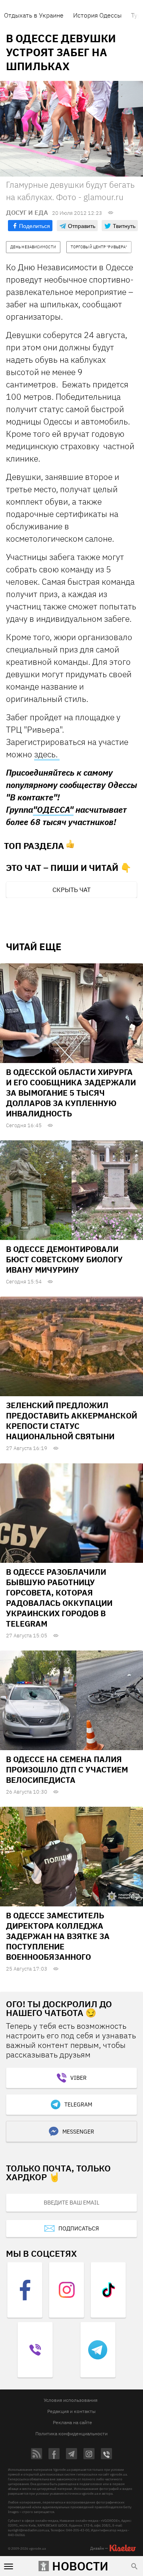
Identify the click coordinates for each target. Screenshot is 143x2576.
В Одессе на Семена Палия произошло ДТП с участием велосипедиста (67, 1769)
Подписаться (79, 2228)
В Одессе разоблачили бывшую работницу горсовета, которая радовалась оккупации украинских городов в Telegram (59, 1598)
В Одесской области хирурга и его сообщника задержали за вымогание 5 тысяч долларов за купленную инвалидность (71, 1093)
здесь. (47, 754)
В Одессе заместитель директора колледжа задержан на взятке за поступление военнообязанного (58, 1936)
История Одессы (97, 15)
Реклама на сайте (72, 2422)
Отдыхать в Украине (34, 15)
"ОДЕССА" (53, 810)
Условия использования (71, 2400)
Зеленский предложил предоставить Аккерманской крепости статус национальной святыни (71, 1421)
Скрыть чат (71, 890)
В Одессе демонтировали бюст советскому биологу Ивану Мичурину (64, 1259)
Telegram (78, 2104)
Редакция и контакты (71, 2411)
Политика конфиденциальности (71, 2434)
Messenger (78, 2132)
